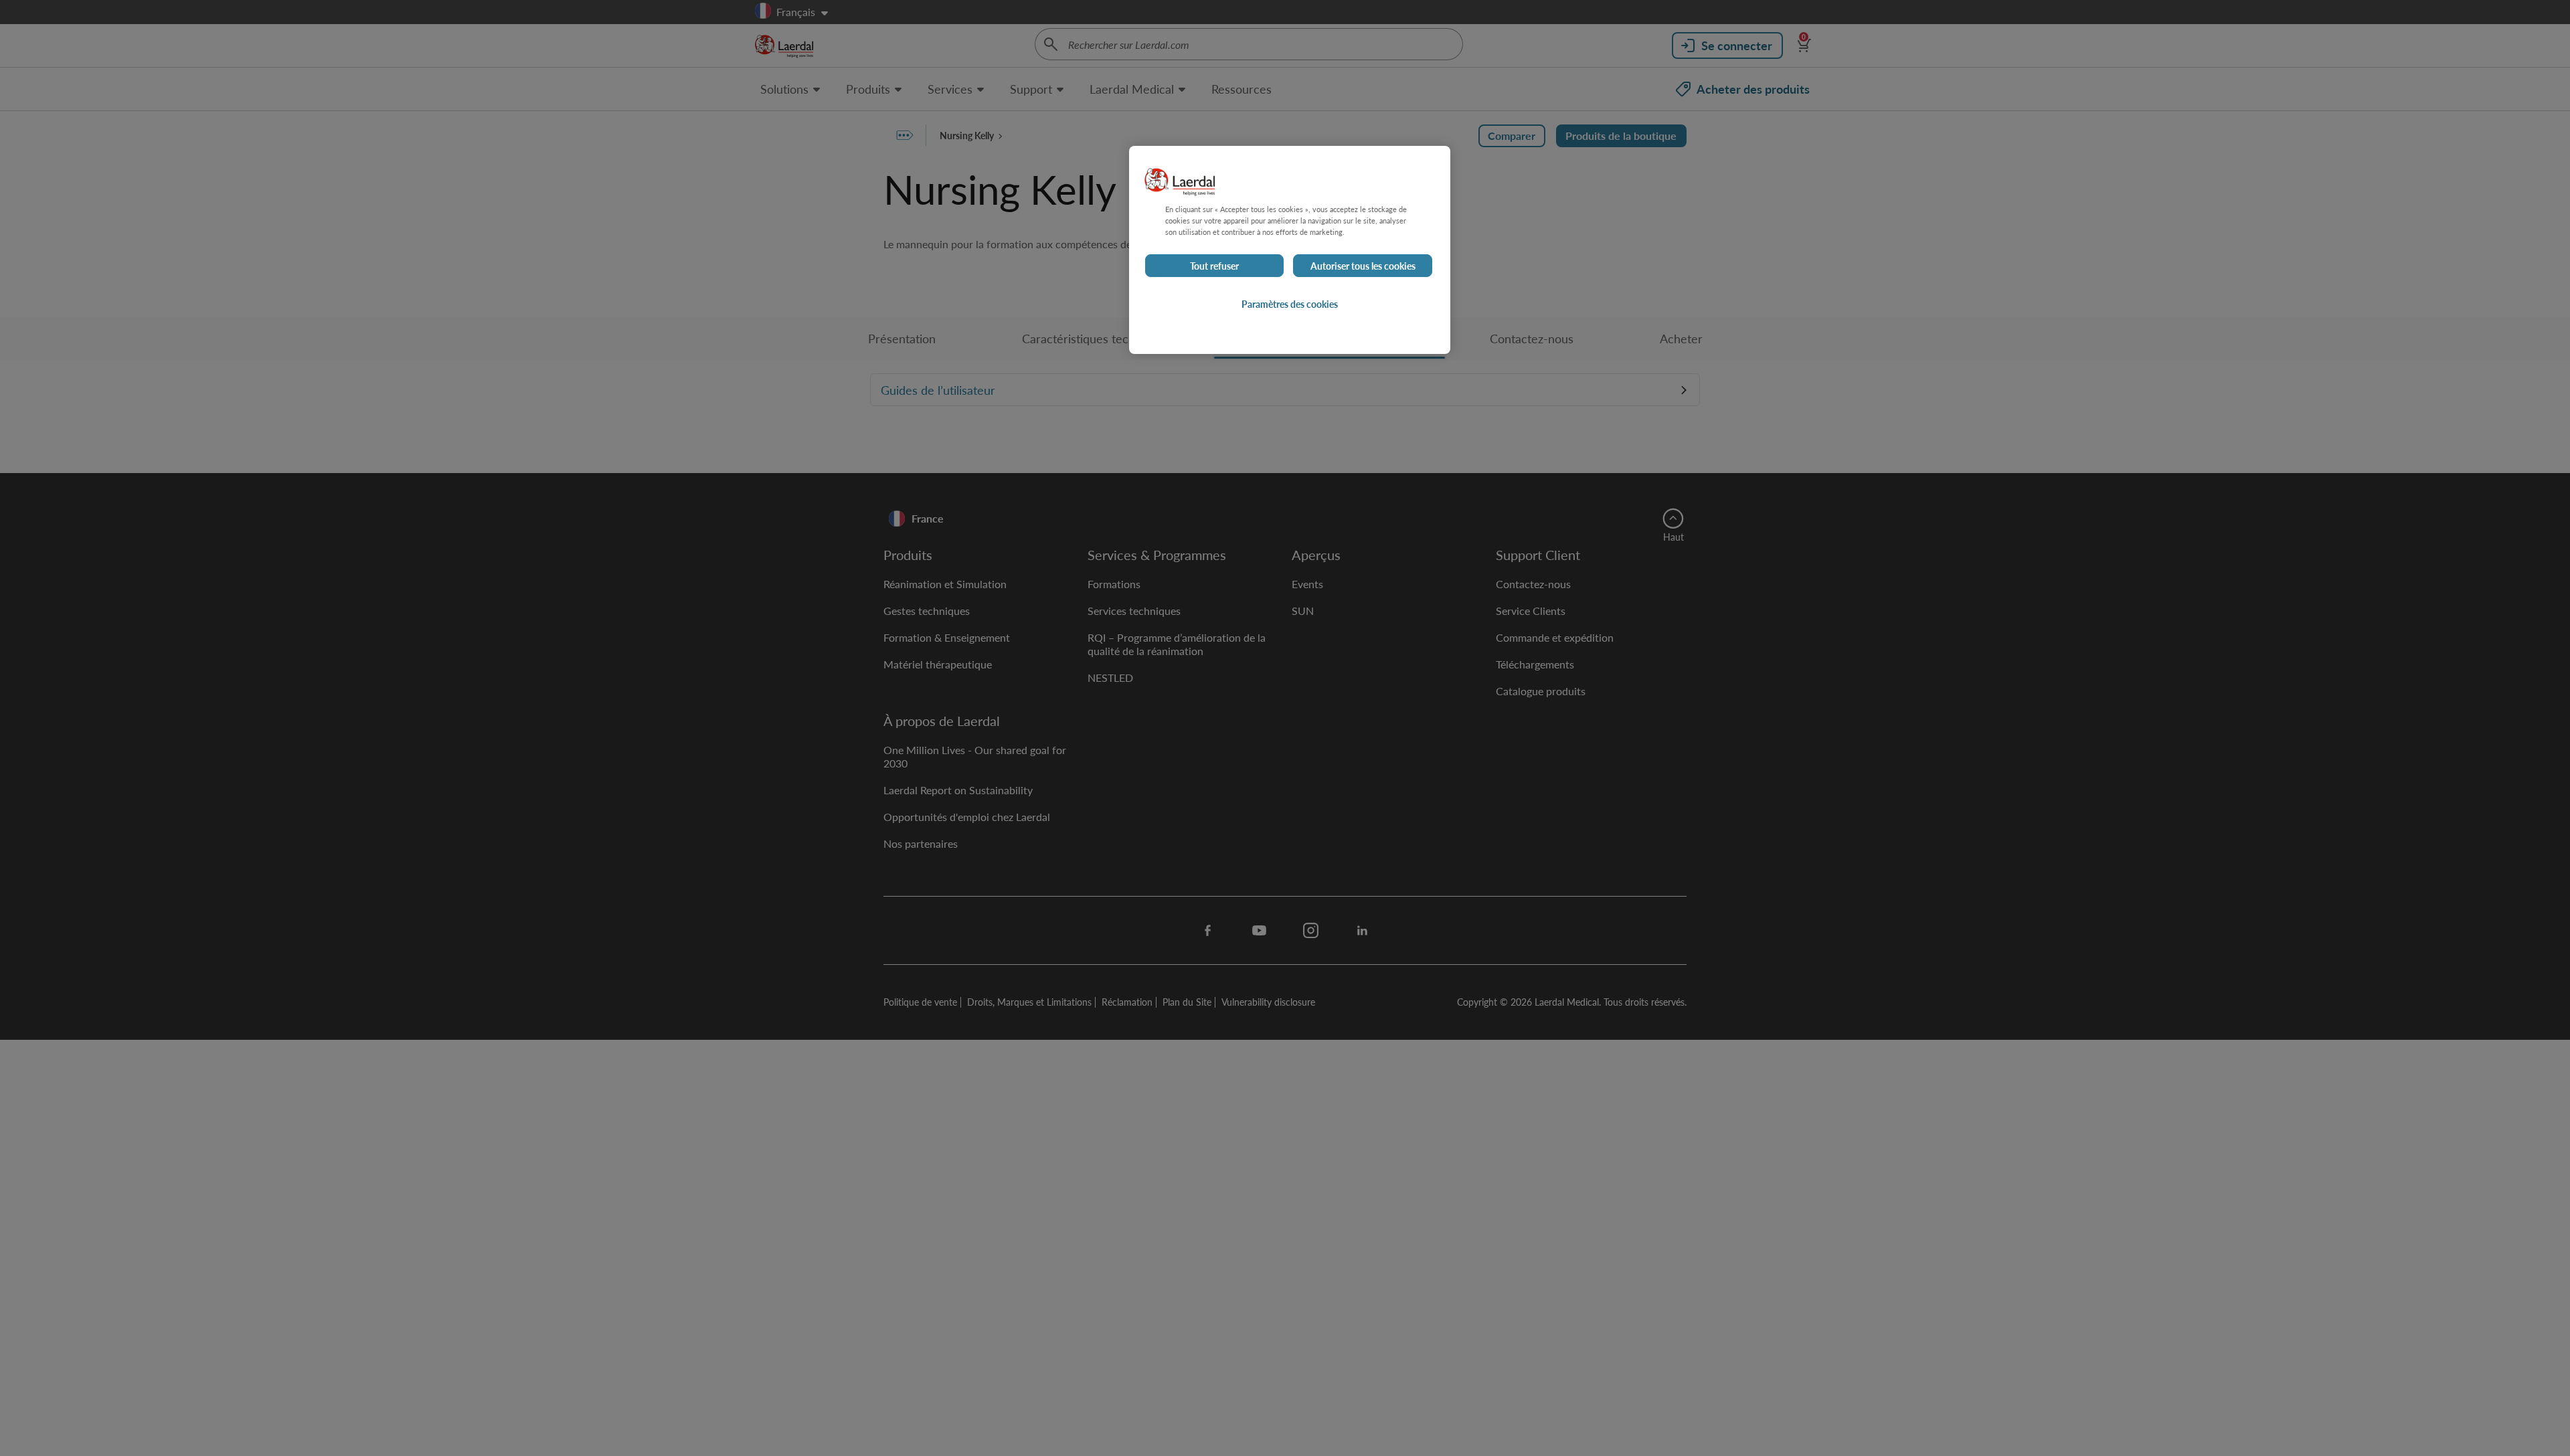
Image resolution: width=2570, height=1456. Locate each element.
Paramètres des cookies (1290, 304)
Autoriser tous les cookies (1363, 266)
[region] (1290, 250)
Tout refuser (1214, 266)
